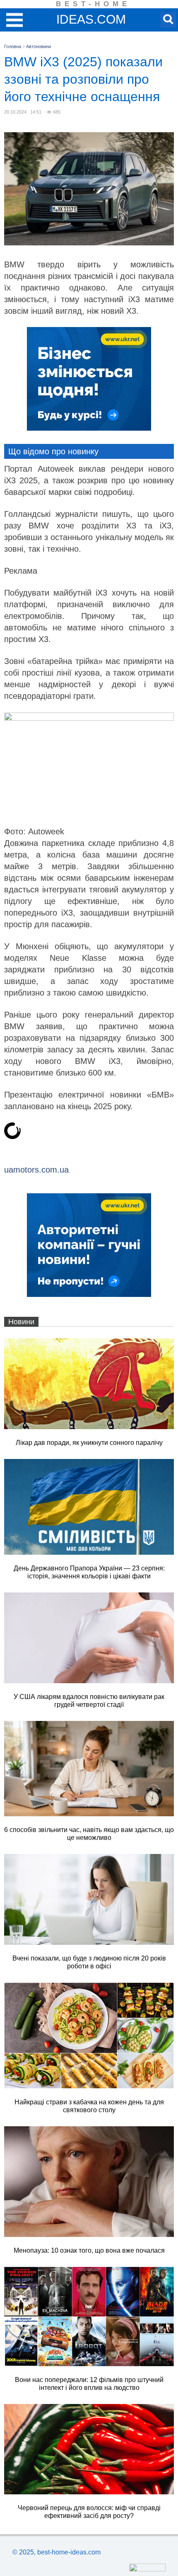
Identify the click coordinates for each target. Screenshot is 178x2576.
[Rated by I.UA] (147, 2569)
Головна (13, 46)
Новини (21, 1322)
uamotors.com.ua (36, 1170)
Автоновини (38, 46)
